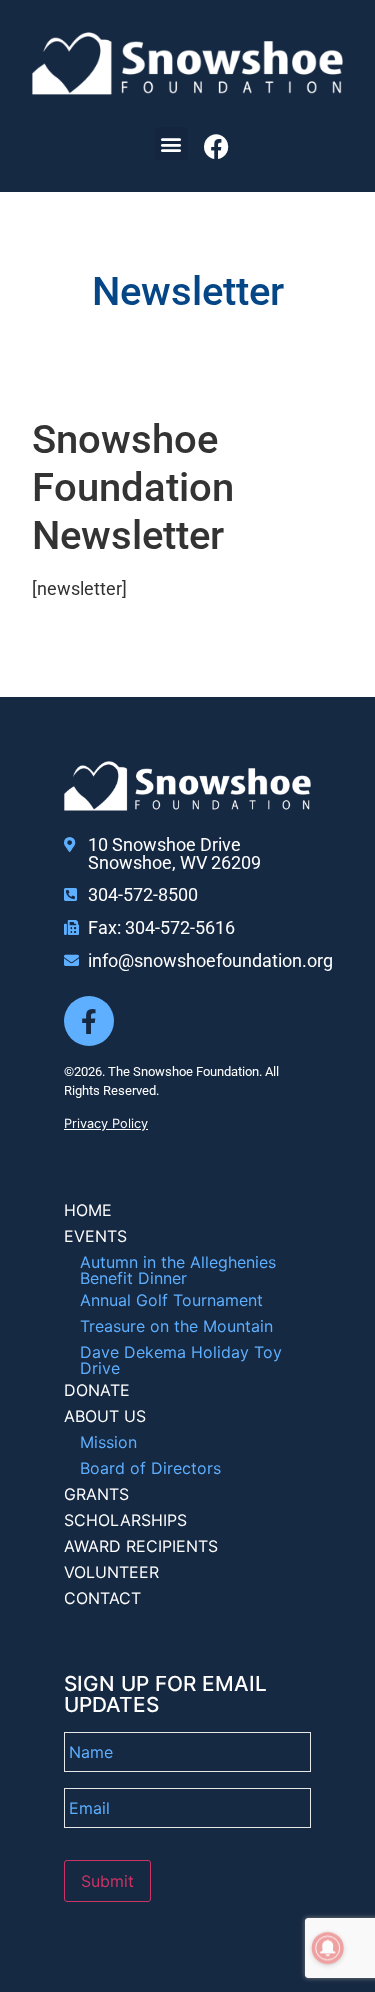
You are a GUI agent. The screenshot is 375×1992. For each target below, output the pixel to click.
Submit (107, 1881)
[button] (171, 143)
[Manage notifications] (328, 1948)
